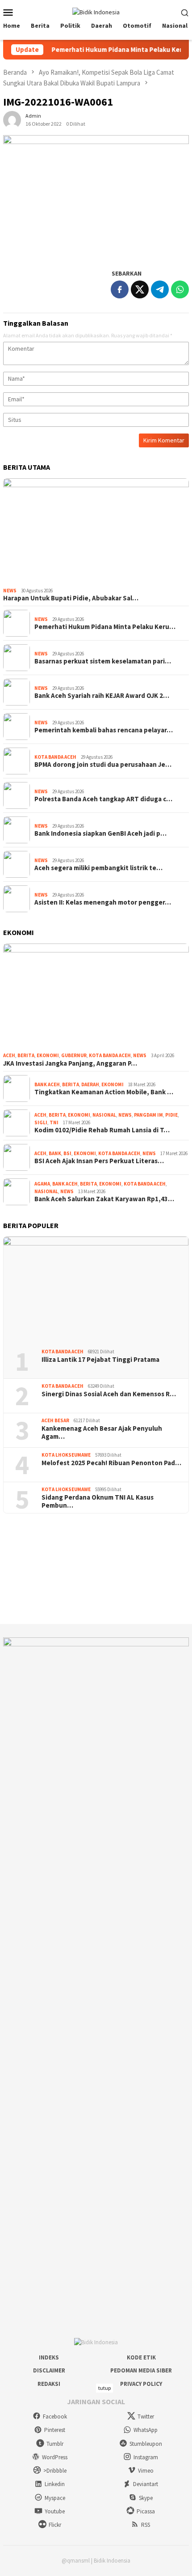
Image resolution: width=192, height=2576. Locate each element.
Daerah (90, 1084)
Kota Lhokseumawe (66, 1455)
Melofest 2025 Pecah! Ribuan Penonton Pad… (111, 1463)
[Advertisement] (96, 1569)
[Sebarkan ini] (120, 289)
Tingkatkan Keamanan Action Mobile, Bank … (104, 1092)
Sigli (41, 1122)
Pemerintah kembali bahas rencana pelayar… (104, 730)
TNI (54, 1122)
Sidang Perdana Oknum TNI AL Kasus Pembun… (98, 1501)
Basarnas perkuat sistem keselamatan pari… (103, 661)
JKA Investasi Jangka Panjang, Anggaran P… (70, 1063)
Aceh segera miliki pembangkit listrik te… (98, 868)
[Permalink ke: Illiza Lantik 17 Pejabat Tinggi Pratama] (96, 1289)
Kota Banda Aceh (55, 757)
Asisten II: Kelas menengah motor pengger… (103, 902)
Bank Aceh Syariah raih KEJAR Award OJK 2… (102, 696)
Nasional (104, 1115)
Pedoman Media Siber (141, 2370)
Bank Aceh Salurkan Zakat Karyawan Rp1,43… (104, 1199)
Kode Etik (141, 2357)
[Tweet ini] (140, 289)
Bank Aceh (47, 1084)
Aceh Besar (55, 1420)
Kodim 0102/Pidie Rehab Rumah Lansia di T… (102, 1130)
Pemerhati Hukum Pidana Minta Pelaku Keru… (105, 627)
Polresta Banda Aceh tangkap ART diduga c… (103, 799)
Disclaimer (49, 2370)
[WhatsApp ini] (180, 289)
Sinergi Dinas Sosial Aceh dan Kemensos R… (109, 1394)
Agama (42, 1184)
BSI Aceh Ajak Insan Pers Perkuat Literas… (99, 1161)
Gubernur (74, 1055)
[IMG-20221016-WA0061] (96, 197)
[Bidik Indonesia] (96, 12)
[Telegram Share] (160, 289)
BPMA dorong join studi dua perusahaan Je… (103, 765)
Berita (26, 1055)
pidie (171, 1115)
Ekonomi (48, 1055)
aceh (9, 1055)
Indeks (49, 2357)
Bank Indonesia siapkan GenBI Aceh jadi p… (100, 833)
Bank (55, 1153)
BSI (67, 1153)
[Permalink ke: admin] (12, 119)
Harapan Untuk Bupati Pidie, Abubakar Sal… (71, 598)
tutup (104, 2388)
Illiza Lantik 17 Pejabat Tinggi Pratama (100, 1360)
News (10, 591)
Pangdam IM (148, 1115)
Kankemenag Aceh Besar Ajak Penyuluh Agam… (102, 1433)
